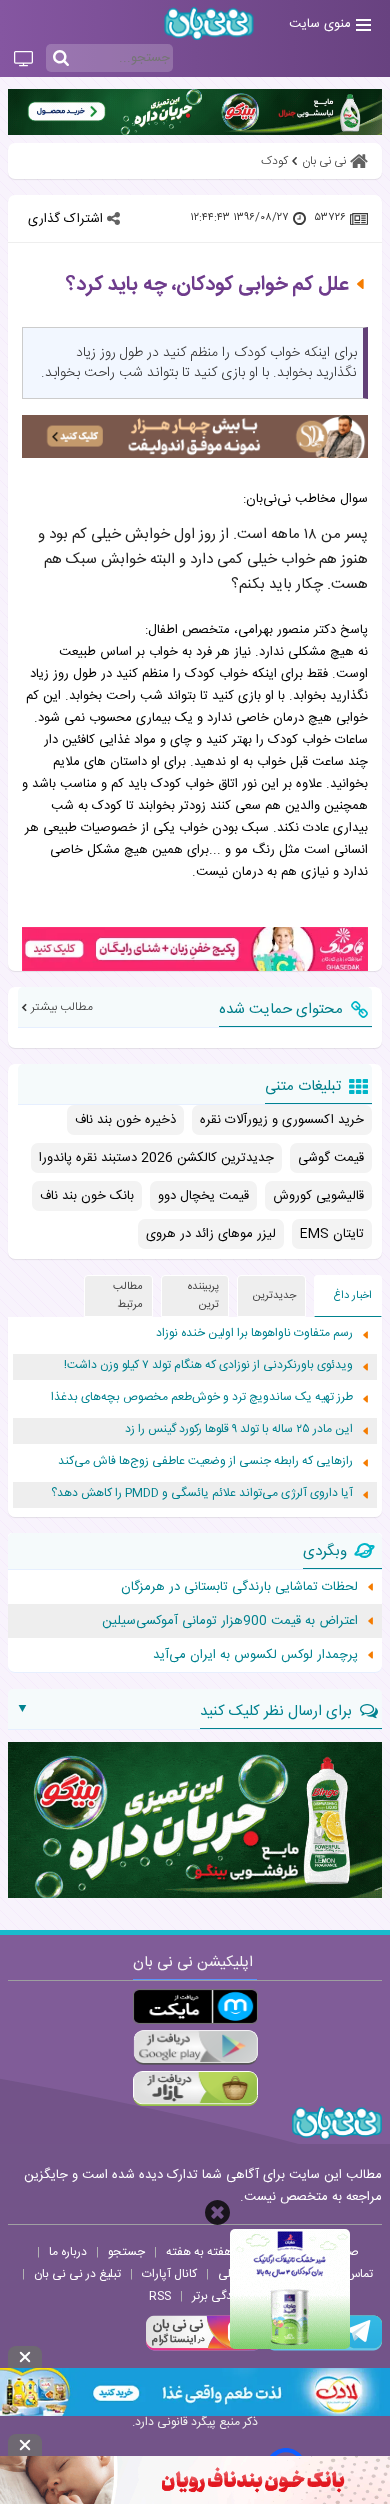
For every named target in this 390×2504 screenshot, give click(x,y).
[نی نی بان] (209, 23)
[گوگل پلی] (195, 2047)
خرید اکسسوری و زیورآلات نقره (282, 1120)
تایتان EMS (332, 1234)
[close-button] (217, 2212)
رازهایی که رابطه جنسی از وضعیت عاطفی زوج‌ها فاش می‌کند (205, 1461)
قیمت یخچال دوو (203, 1196)
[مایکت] (195, 2006)
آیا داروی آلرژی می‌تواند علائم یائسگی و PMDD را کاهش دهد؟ (202, 1493)
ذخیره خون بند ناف (125, 1120)
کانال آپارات (169, 2274)
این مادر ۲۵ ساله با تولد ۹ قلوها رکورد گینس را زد (239, 1429)
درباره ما (68, 2252)
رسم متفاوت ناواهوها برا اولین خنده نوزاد (254, 1333)
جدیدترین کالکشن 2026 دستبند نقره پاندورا (156, 1158)
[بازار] (195, 2088)
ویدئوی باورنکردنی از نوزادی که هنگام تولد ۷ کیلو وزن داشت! (208, 1365)
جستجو (126, 2252)
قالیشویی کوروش (318, 1196)
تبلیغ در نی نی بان (77, 2274)
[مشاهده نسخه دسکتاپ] (23, 60)
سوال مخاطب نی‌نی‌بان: (305, 499)
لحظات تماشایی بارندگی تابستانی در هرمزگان (239, 1587)
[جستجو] (61, 59)
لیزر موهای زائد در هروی (211, 1234)
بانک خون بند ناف (87, 1196)
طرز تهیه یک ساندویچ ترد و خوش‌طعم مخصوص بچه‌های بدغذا (202, 1397)
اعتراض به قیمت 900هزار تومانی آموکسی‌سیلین (230, 1621)
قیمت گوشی (331, 1158)
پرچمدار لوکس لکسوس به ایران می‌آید (255, 1655)
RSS (160, 2296)
